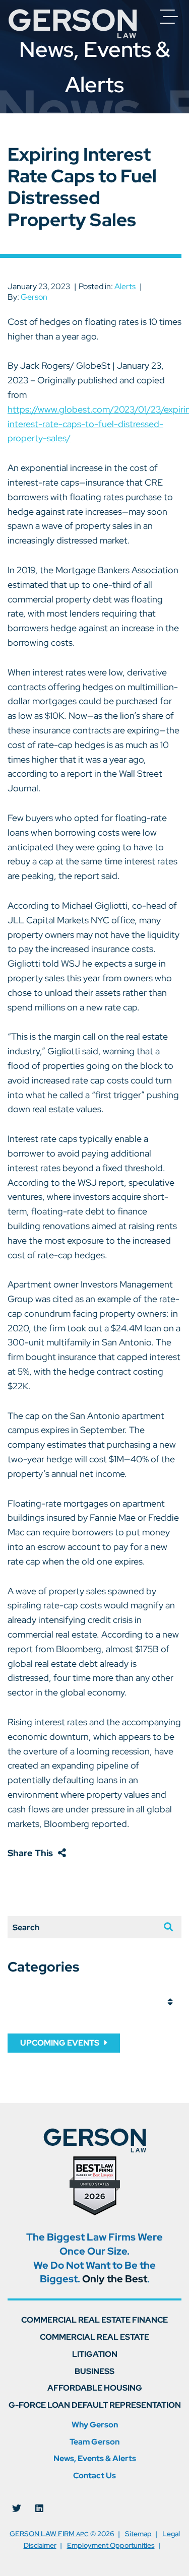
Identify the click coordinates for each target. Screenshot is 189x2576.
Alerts (125, 286)
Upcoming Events (60, 2043)
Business (94, 2371)
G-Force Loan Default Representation (95, 2405)
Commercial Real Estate (94, 2337)
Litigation (95, 2354)
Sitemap (138, 2533)
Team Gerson (94, 2442)
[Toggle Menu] (169, 17)
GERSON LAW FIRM (49, 2533)
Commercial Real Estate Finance (94, 2320)
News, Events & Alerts (95, 2458)
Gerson (34, 297)
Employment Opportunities (111, 2545)
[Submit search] (164, 1927)
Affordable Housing (95, 2388)
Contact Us (94, 2476)
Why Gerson (95, 2425)
